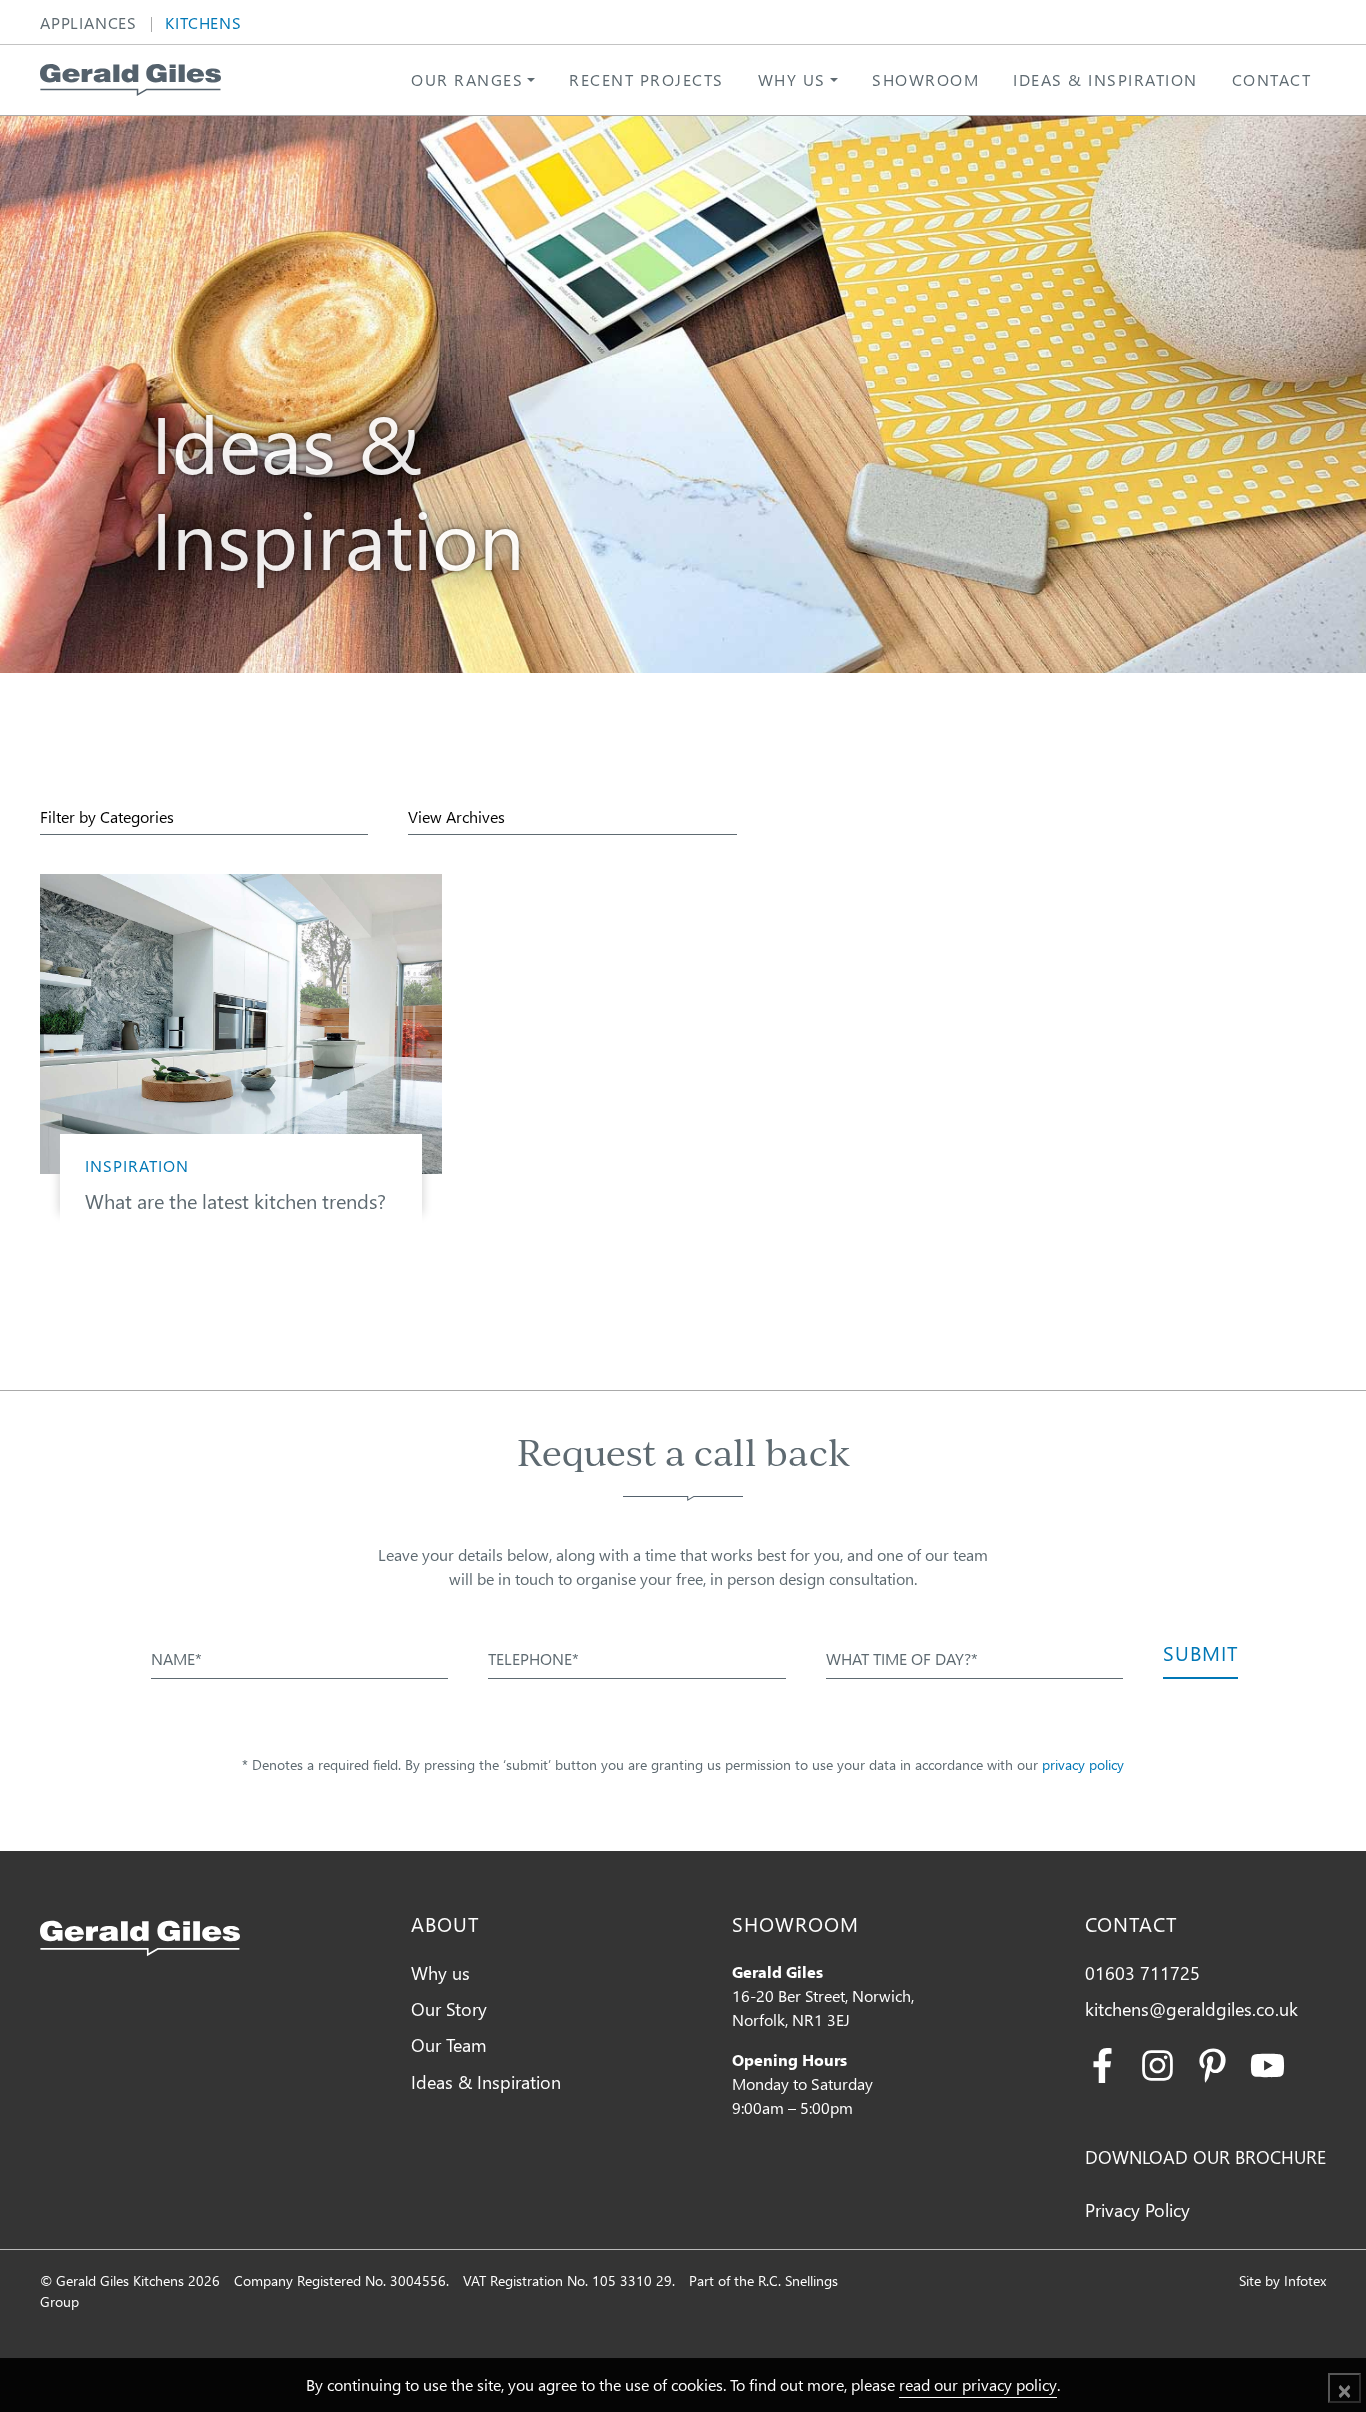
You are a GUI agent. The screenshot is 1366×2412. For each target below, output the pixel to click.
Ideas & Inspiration (1105, 79)
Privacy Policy (1137, 2209)
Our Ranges (467, 79)
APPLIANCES (88, 24)
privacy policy (1083, 1764)
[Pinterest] (1212, 2062)
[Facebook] (1102, 2062)
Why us (792, 79)
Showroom (925, 79)
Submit (1200, 1652)
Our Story (449, 2008)
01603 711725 (1142, 1972)
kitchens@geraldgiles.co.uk (1191, 2008)
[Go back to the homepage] (130, 80)
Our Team (449, 2044)
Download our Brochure (1205, 2156)
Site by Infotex (1282, 2280)
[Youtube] (1267, 2062)
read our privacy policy (978, 2384)
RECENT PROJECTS (646, 79)
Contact (1272, 79)
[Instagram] (1157, 2062)
